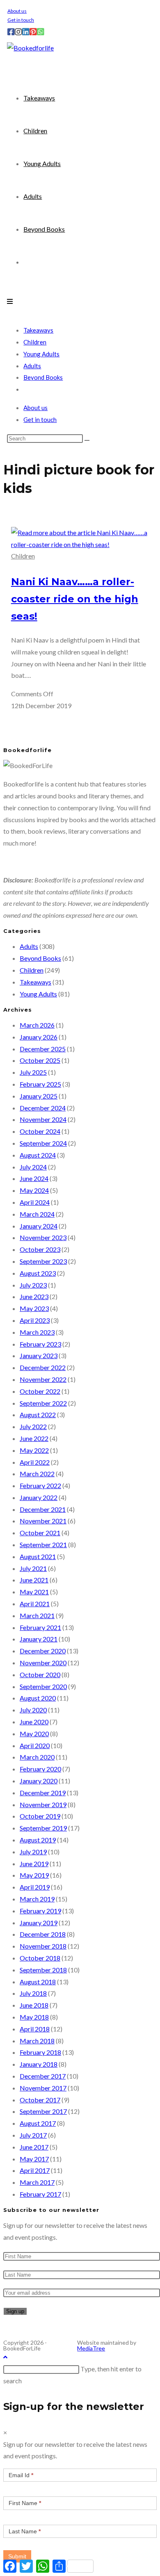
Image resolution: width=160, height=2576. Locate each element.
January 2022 (39, 1497)
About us (17, 11)
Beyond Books (43, 377)
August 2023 (38, 1273)
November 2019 (43, 1804)
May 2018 (34, 2017)
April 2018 (35, 2029)
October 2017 (40, 2100)
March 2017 (37, 2182)
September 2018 (43, 1970)
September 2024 (43, 1143)
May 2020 (34, 1734)
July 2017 (33, 2135)
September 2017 (43, 2111)
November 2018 (43, 1946)
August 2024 (38, 1155)
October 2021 (40, 1533)
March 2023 (37, 1332)
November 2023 (43, 1237)
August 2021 (38, 1556)
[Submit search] (87, 440)
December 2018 (43, 1934)
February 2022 (40, 1485)
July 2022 (33, 1426)
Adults (32, 366)
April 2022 (35, 1462)
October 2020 (40, 1674)
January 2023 (39, 1355)
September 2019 (43, 1828)
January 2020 (39, 1781)
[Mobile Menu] (10, 301)
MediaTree (91, 2348)
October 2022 (40, 1391)
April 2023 (35, 1320)
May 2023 (34, 1308)
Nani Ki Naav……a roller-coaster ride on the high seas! (75, 599)
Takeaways (38, 330)
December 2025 (43, 1049)
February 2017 (40, 2194)
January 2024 (39, 1226)
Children (35, 342)
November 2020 (43, 1663)
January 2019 (39, 1923)
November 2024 (43, 1119)
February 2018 (40, 2052)
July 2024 (33, 1167)
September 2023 (43, 1261)
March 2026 (37, 1025)
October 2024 (40, 1131)
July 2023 (33, 1285)
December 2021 (43, 1509)
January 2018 (39, 2064)
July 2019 (33, 1852)
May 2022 (34, 1450)
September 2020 (43, 1686)
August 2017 (38, 2123)
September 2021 (43, 1544)
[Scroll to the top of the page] (5, 2357)
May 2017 (34, 2159)
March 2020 (37, 1757)
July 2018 (33, 1993)
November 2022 (43, 1379)
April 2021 (35, 1604)
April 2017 (35, 2170)
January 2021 (39, 1639)
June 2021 (34, 1580)
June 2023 (34, 1296)
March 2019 (37, 1899)
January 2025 (39, 1096)
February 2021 (40, 1627)
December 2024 (43, 1108)
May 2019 (34, 1875)
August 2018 (38, 1982)
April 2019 (35, 1887)
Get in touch (21, 20)
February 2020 (40, 1769)
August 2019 (38, 1840)
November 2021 (43, 1521)
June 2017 (34, 2147)
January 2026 (39, 1037)
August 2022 (38, 1415)
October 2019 (40, 1816)
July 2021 (33, 1568)
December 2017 (43, 2076)
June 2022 (34, 1438)
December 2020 (43, 1651)
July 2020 (33, 1710)
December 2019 (43, 1793)
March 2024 (37, 1214)
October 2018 (40, 1958)
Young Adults (41, 354)
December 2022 (43, 1367)
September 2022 (43, 1403)
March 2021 (37, 1615)
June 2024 (34, 1178)
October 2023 (40, 1249)
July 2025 (33, 1072)
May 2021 (34, 1592)
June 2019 (34, 1864)
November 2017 (43, 2088)
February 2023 (40, 1344)
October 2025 (40, 1060)
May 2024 (34, 1190)
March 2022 (37, 1474)
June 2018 (34, 2005)
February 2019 (40, 1911)
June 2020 (34, 1722)
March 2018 (37, 2041)
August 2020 (38, 1698)
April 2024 (35, 1202)
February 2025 (40, 1084)
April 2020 (35, 1745)
